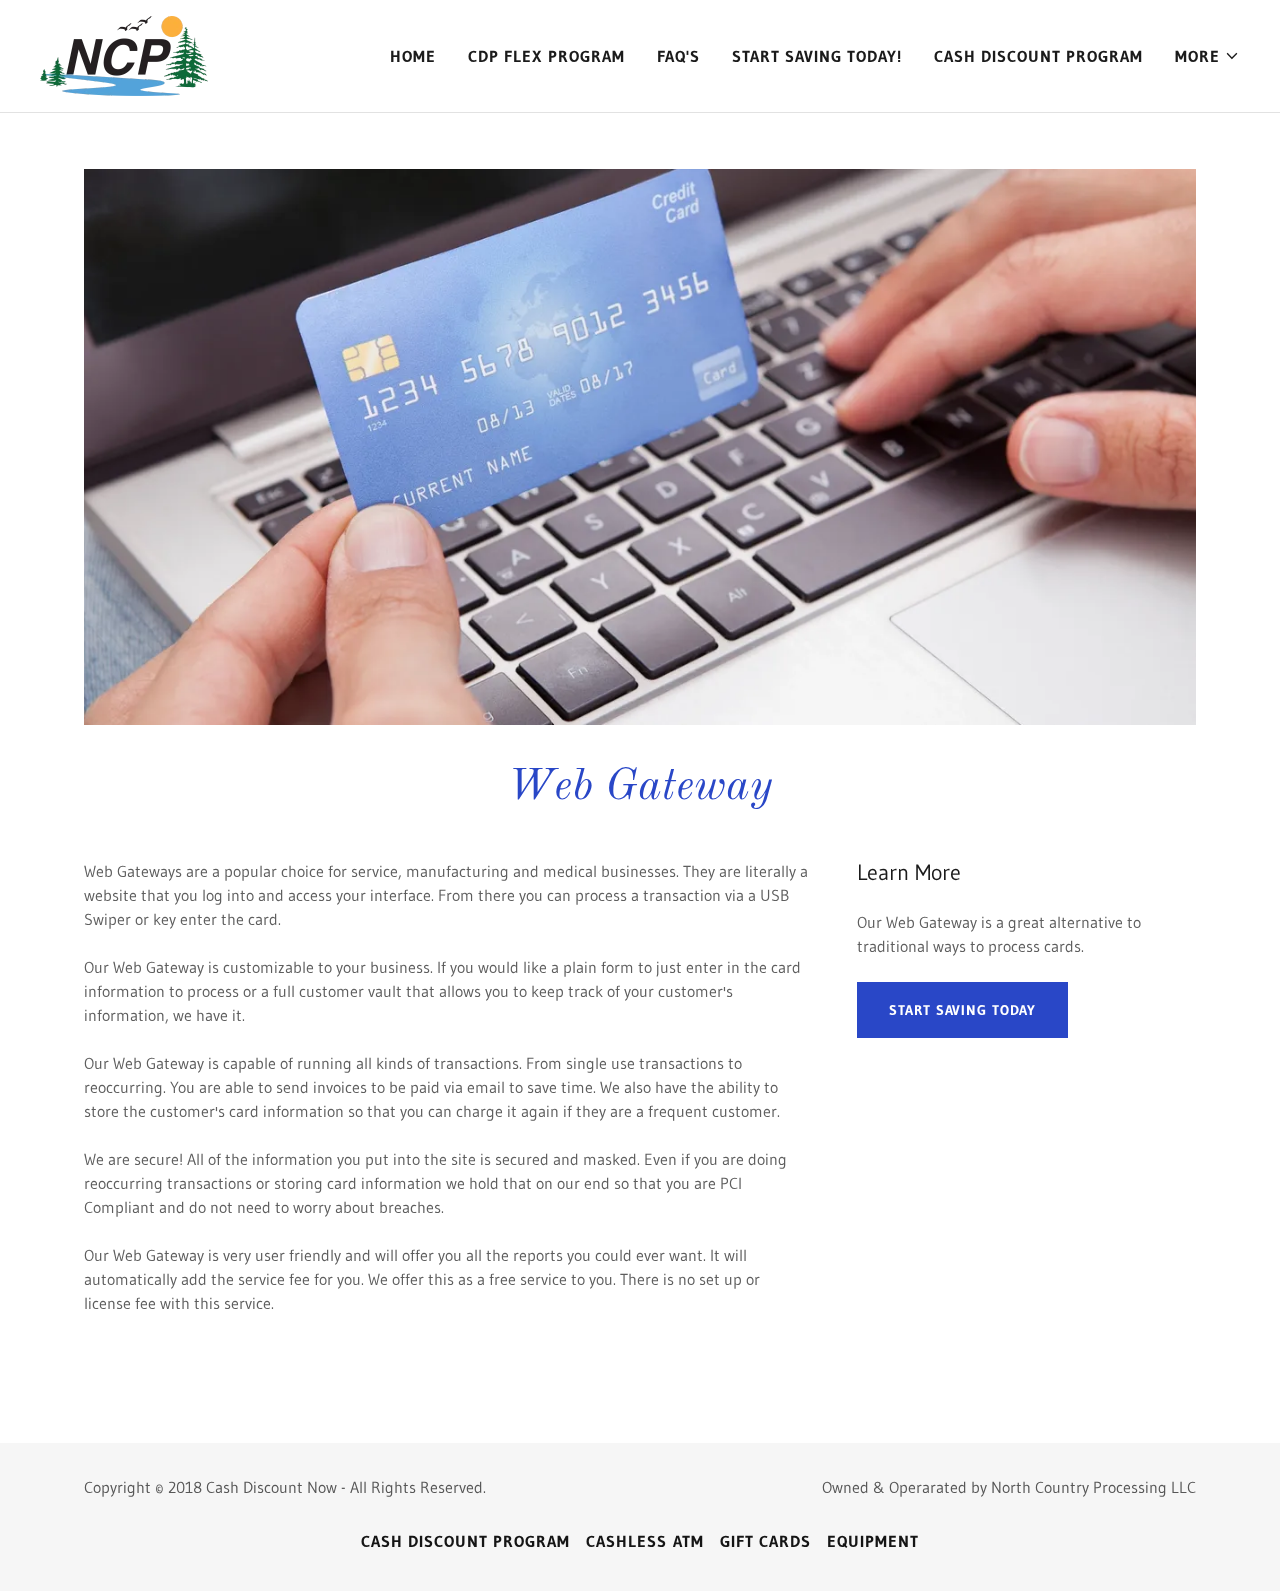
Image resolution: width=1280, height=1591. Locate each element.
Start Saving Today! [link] (817, 56)
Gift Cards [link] (765, 1541)
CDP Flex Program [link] (546, 56)
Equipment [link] (873, 1541)
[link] (124, 54)
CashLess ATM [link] (644, 1541)
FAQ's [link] (678, 56)
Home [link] (413, 56)
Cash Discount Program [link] (1038, 56)
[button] (1207, 56)
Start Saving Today (962, 1010)
